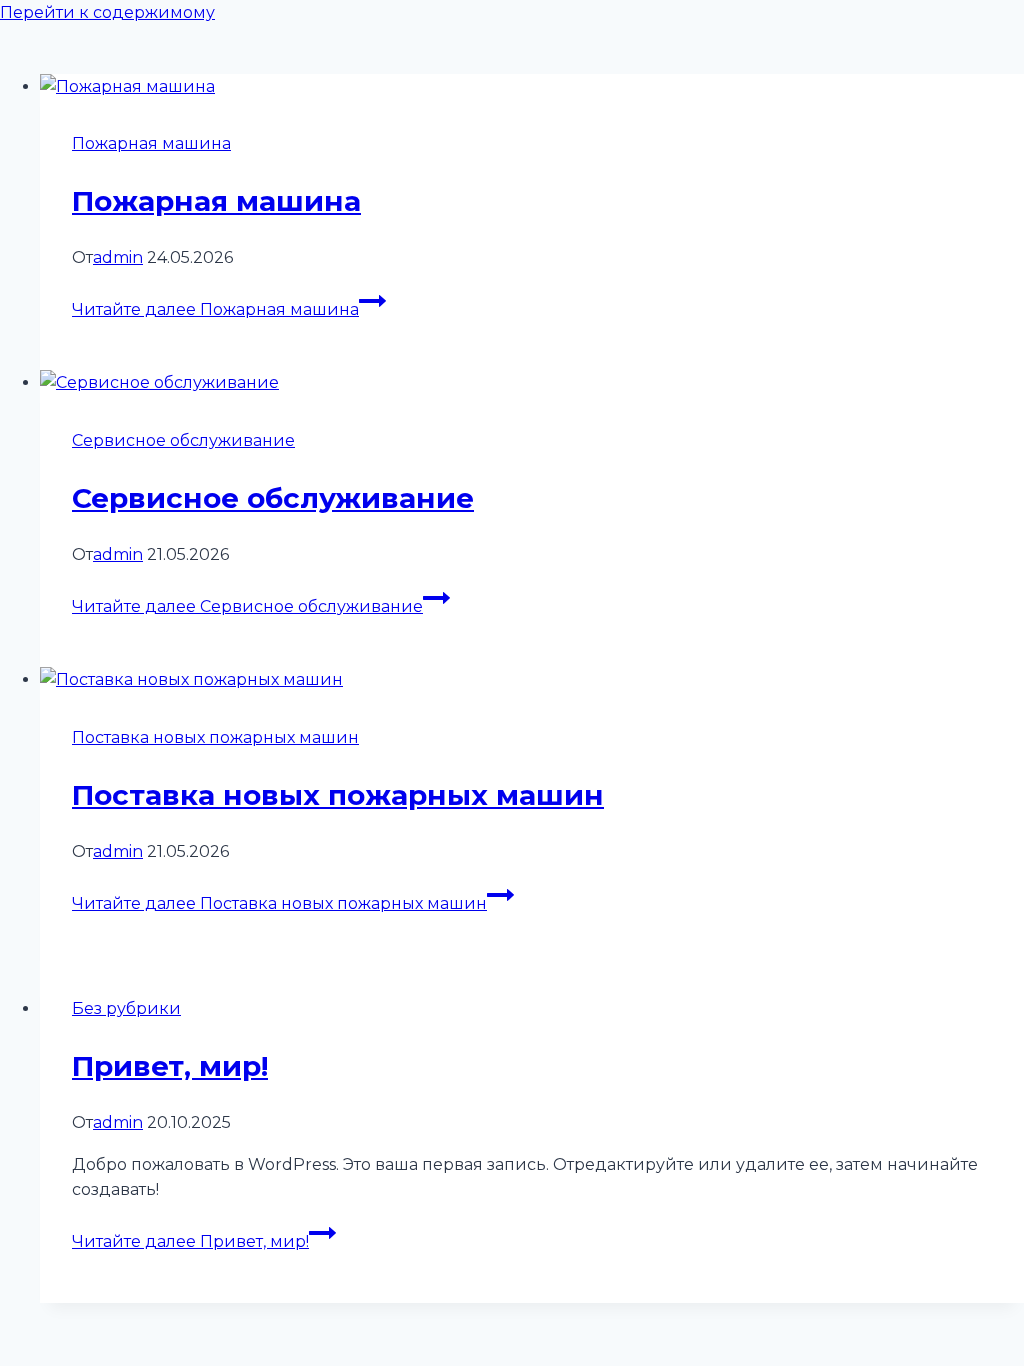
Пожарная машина (151, 143)
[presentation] (532, 87)
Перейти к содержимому (107, 12)
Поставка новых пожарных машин (215, 737)
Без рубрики (126, 1008)
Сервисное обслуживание (183, 440)
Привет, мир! (170, 1066)
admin (118, 257)
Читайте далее (215, 309)
